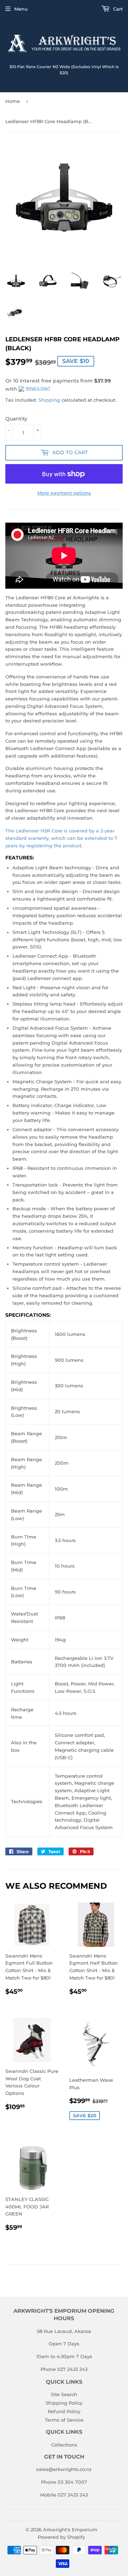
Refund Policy (64, 2411)
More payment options (64, 493)
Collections (64, 2445)
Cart (117, 9)
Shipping (49, 400)
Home (13, 101)
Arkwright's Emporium (70, 2530)
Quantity (16, 419)
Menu (21, 9)
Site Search (64, 2394)
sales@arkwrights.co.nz (64, 2469)
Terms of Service (64, 2420)
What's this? (38, 388)
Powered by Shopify (61, 2537)
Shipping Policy (64, 2403)
